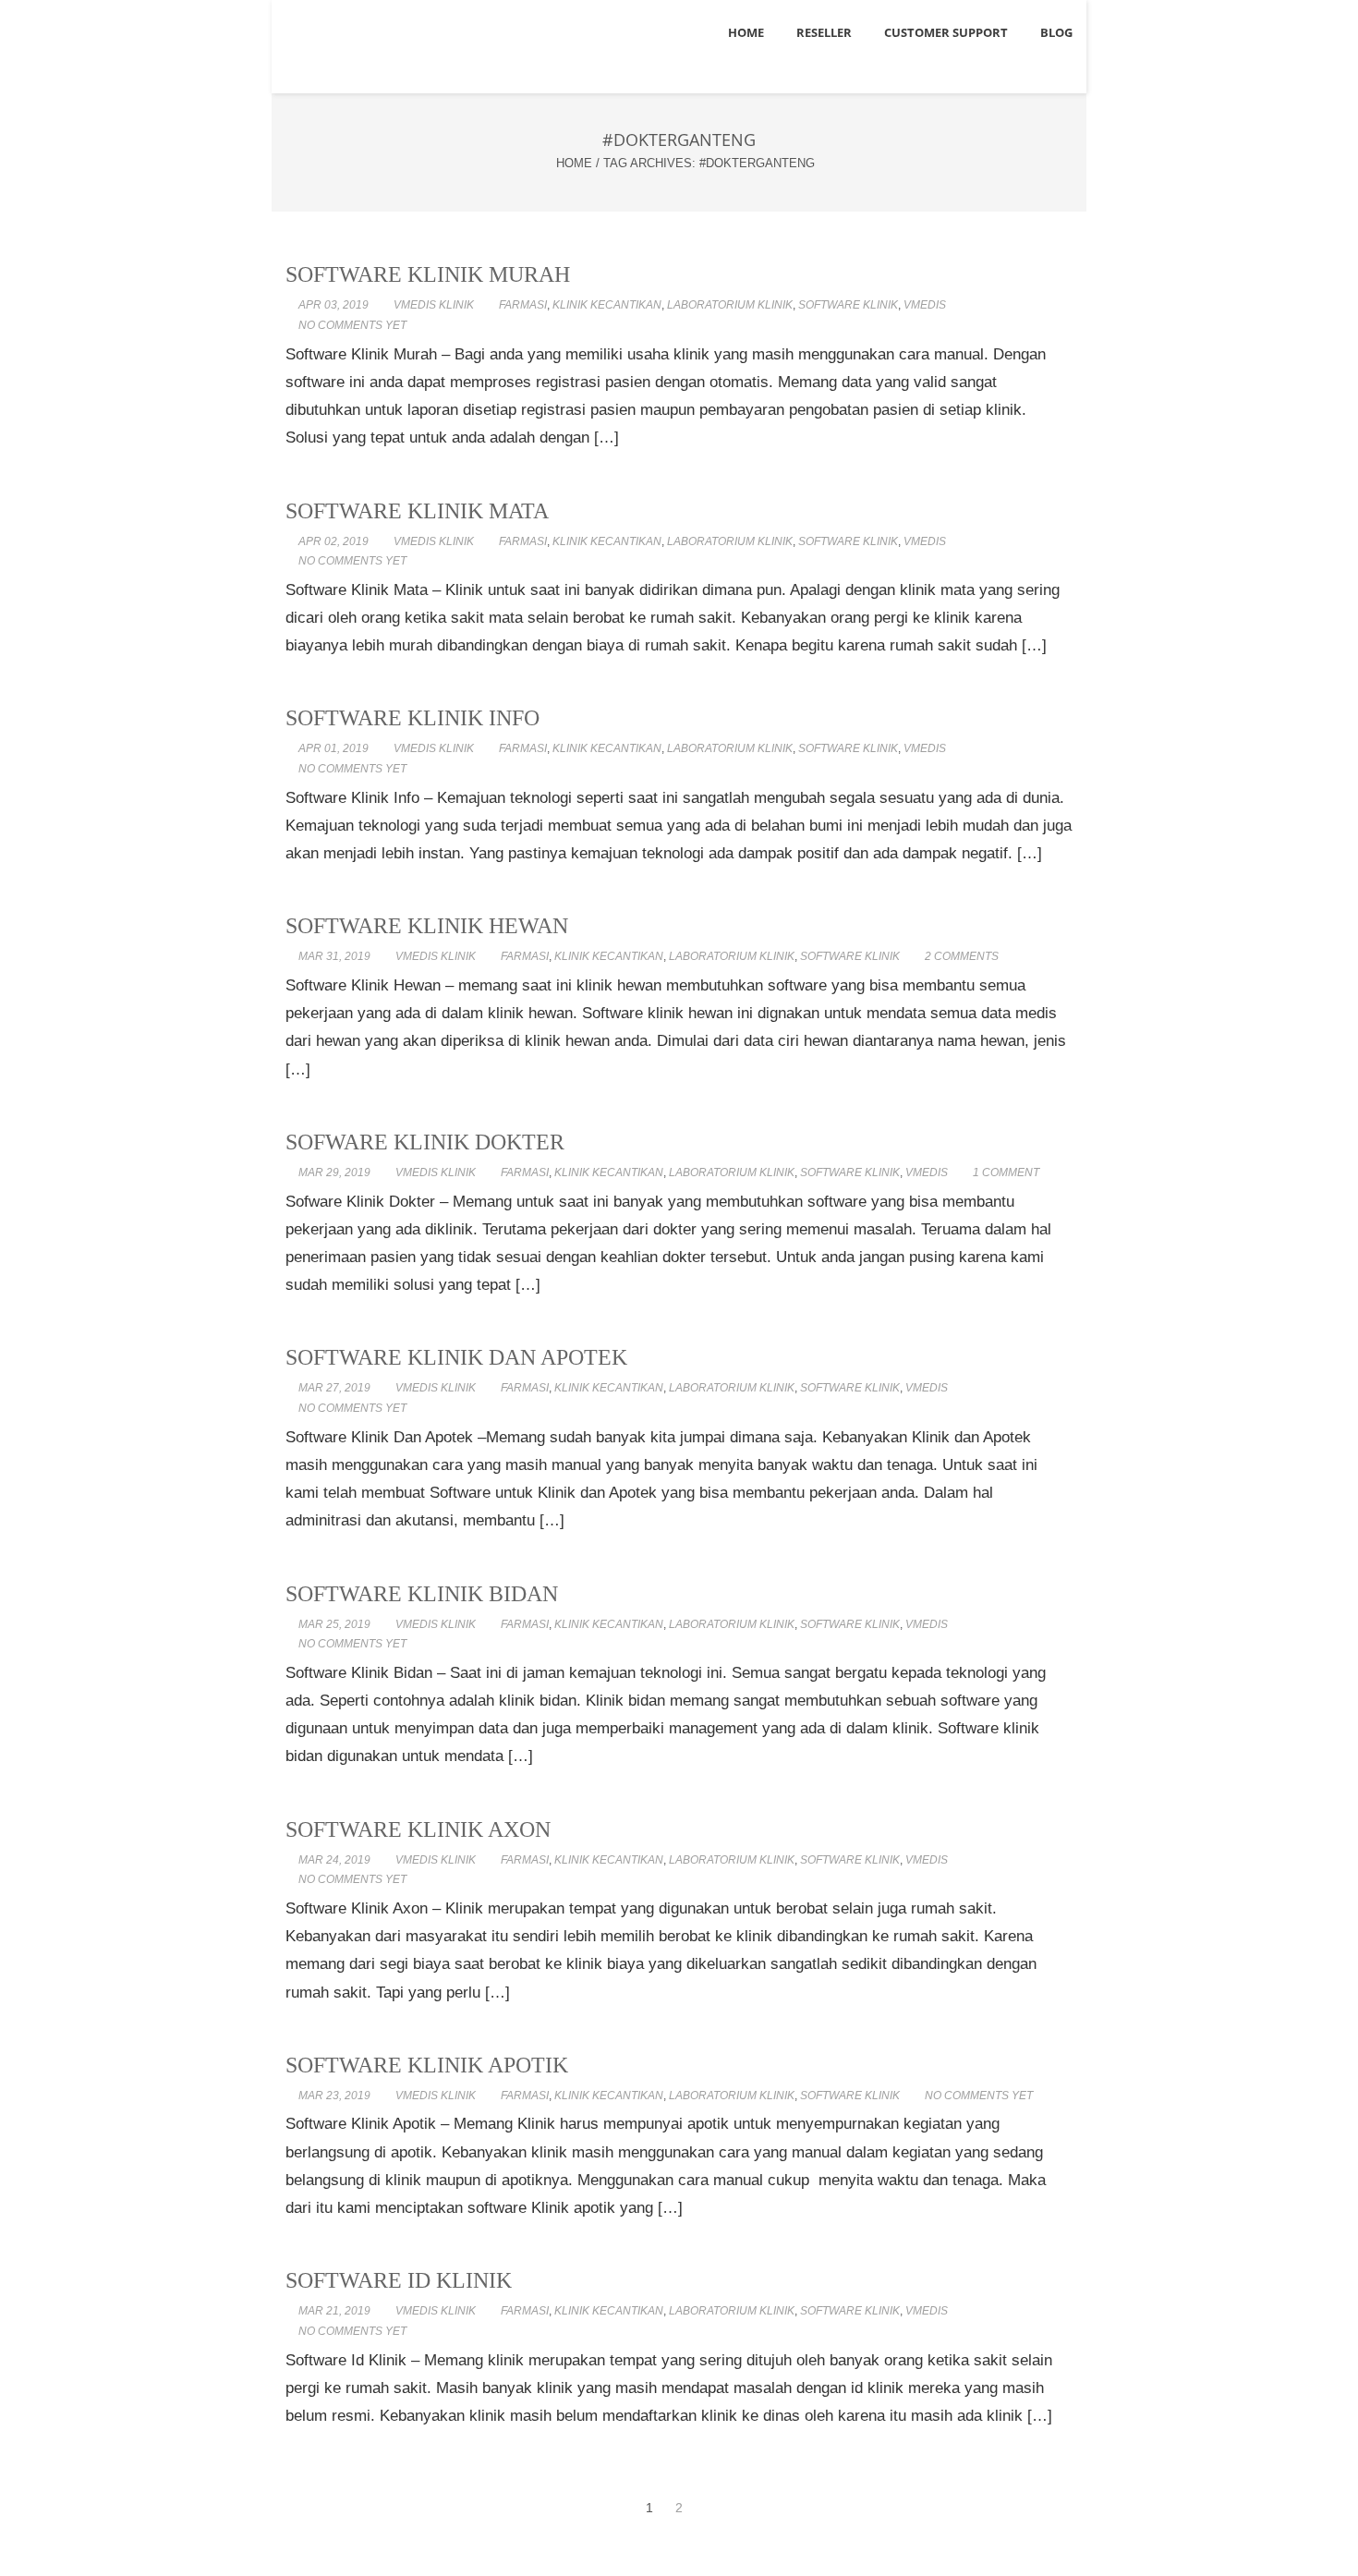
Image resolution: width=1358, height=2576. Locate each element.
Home (574, 163)
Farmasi (523, 305)
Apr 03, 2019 (333, 305)
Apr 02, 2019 (333, 541)
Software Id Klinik (399, 2280)
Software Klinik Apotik (427, 2065)
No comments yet (352, 325)
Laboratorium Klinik (730, 305)
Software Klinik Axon (418, 1829)
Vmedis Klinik (434, 305)
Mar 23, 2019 (334, 2096)
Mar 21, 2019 (334, 2311)
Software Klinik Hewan (427, 926)
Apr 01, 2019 (333, 748)
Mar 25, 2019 (334, 1624)
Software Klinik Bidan (422, 1594)
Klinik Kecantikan (607, 305)
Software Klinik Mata (417, 511)
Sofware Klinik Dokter (425, 1142)
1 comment (1006, 1173)
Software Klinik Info (412, 718)
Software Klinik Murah (428, 274)
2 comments (962, 956)
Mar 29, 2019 (334, 1173)
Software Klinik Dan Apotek (456, 1357)
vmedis (925, 305)
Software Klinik (848, 305)
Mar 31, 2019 (334, 956)
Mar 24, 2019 (334, 1860)
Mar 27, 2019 (334, 1388)
